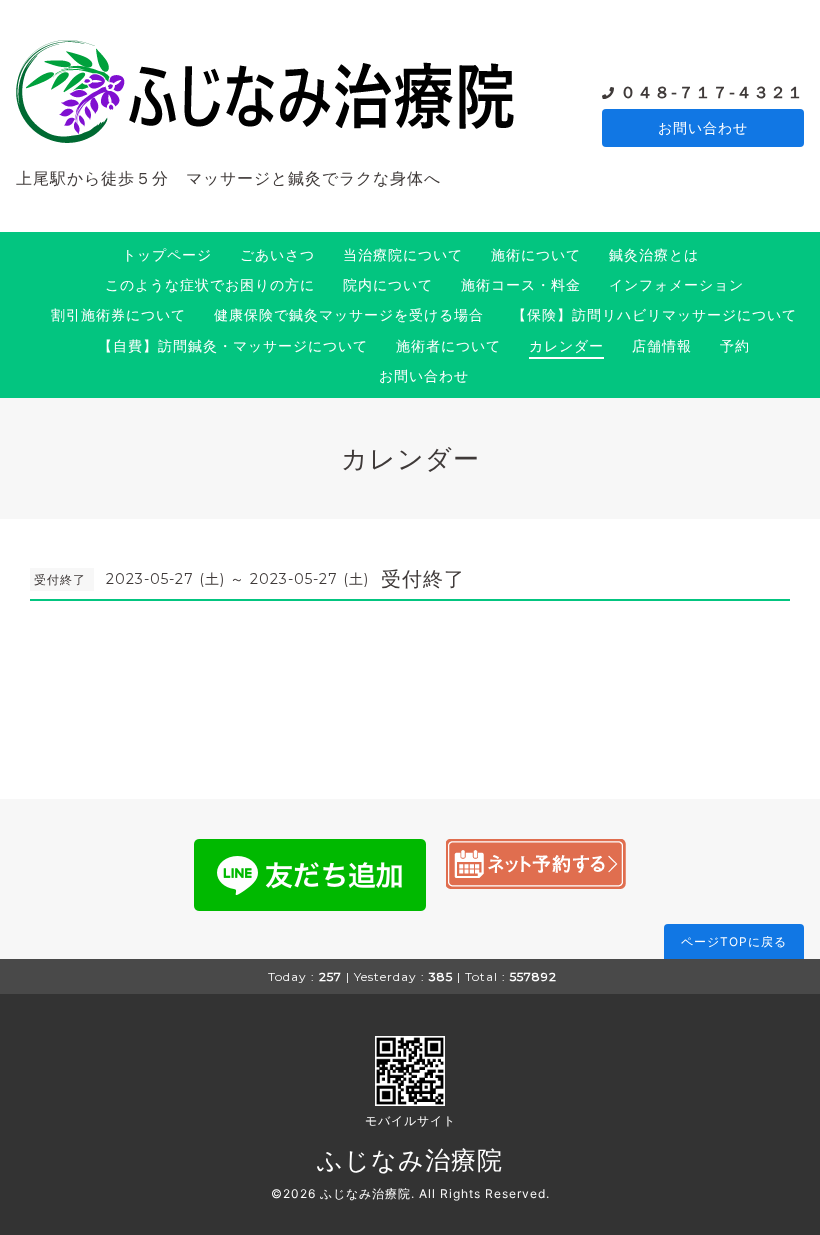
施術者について (448, 345)
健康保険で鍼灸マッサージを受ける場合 (349, 314)
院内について (388, 284)
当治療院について (403, 254)
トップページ (167, 254)
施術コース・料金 (521, 284)
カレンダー (566, 345)
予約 (735, 345)
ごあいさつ (277, 254)
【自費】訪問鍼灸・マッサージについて (233, 345)
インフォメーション (676, 284)
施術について (536, 254)
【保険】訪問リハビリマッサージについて (654, 314)
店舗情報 (662, 345)
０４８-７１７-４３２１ (712, 92)
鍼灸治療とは (654, 254)
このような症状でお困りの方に (210, 284)
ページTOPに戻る (734, 941)
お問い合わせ (703, 127)
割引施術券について (118, 314)
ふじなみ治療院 (410, 1160)
